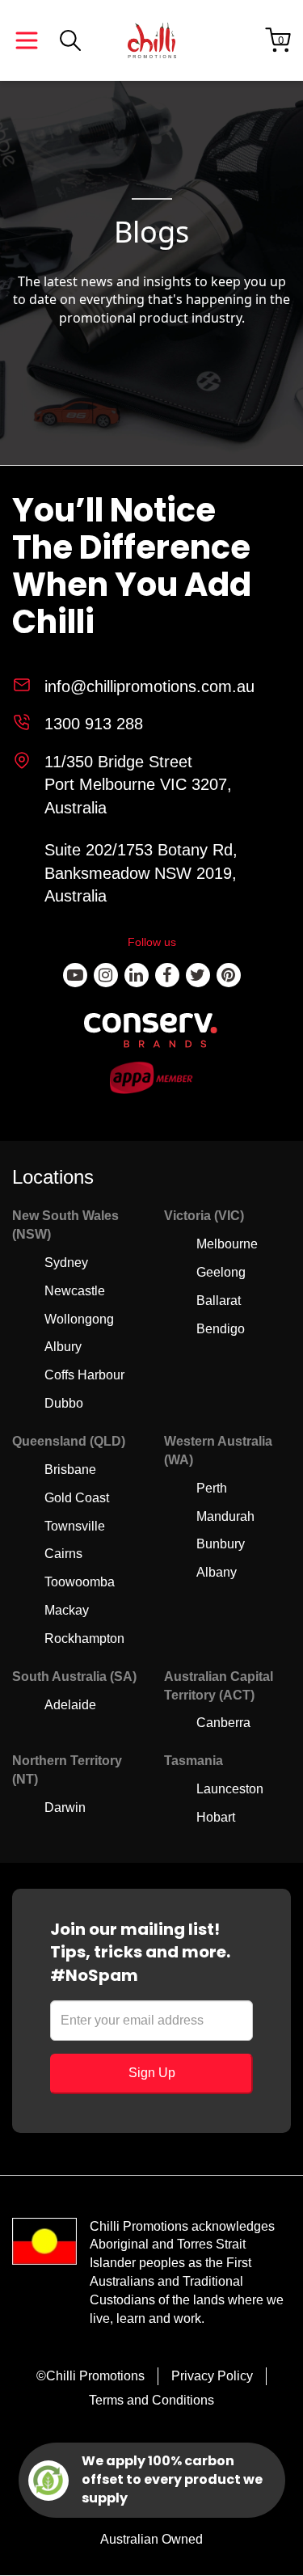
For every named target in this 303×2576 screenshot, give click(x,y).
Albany (217, 1572)
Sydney (66, 1263)
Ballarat (219, 1301)
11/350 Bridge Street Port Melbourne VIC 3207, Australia (138, 785)
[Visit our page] (75, 975)
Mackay (67, 1610)
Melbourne (227, 1244)
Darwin (65, 1807)
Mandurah (225, 1516)
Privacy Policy (212, 2376)
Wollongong (79, 1319)
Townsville (75, 1526)
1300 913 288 (94, 724)
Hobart (216, 1817)
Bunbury (221, 1544)
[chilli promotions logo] (152, 40)
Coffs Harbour (84, 1375)
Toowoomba (80, 1582)
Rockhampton (84, 1639)
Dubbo (64, 1403)
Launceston (230, 1789)
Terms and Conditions (151, 2400)
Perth (212, 1488)
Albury (63, 1347)
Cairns (63, 1554)
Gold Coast (77, 1498)
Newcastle (75, 1291)
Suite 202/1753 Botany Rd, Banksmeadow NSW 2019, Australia (141, 873)
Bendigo (221, 1329)
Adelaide (70, 1705)
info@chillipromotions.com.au (149, 686)
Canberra (223, 1723)
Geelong (221, 1272)
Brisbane (70, 1470)
